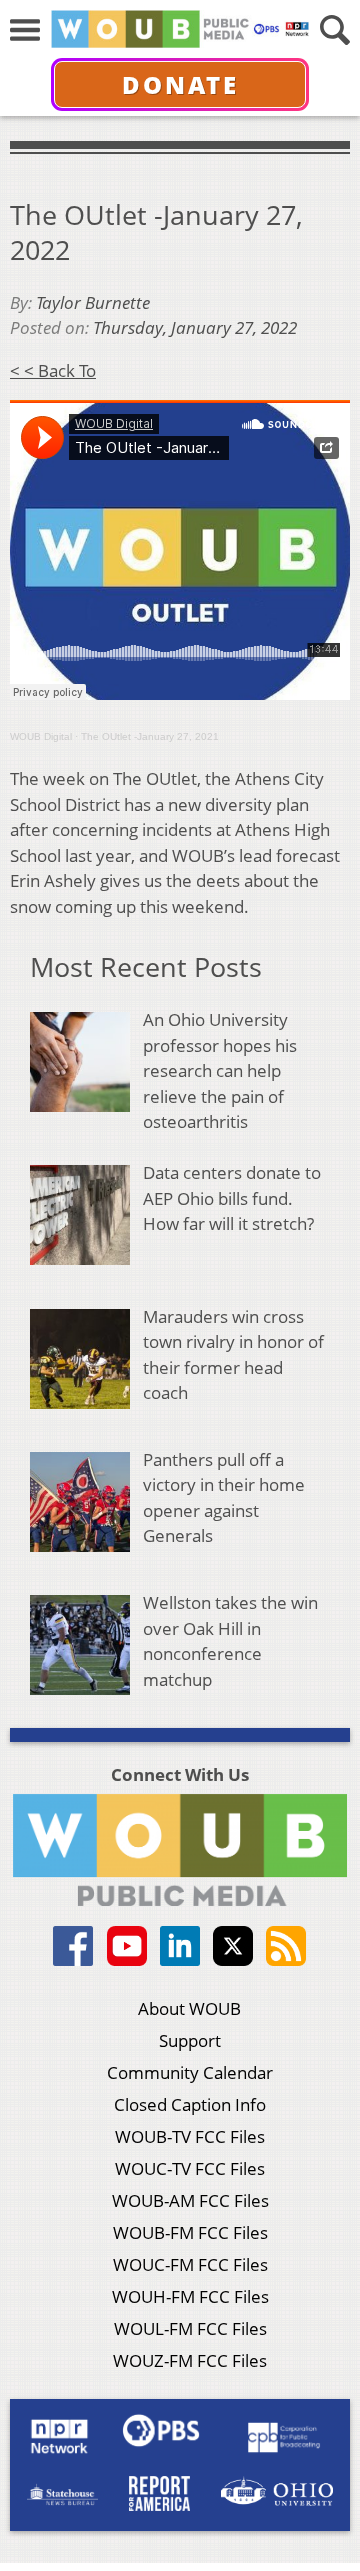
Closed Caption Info (190, 2104)
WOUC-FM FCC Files (190, 2264)
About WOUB (189, 2008)
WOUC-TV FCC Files (190, 2168)
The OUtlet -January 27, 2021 (150, 736)
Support (190, 2040)
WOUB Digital (41, 736)
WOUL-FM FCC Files (190, 2328)
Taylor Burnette (93, 302)
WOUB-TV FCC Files (190, 2136)
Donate (180, 84)
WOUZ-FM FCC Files (190, 2360)
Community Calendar (190, 2072)
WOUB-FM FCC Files (190, 2232)
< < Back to (53, 370)
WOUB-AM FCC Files (190, 2200)
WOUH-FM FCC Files (190, 2296)
